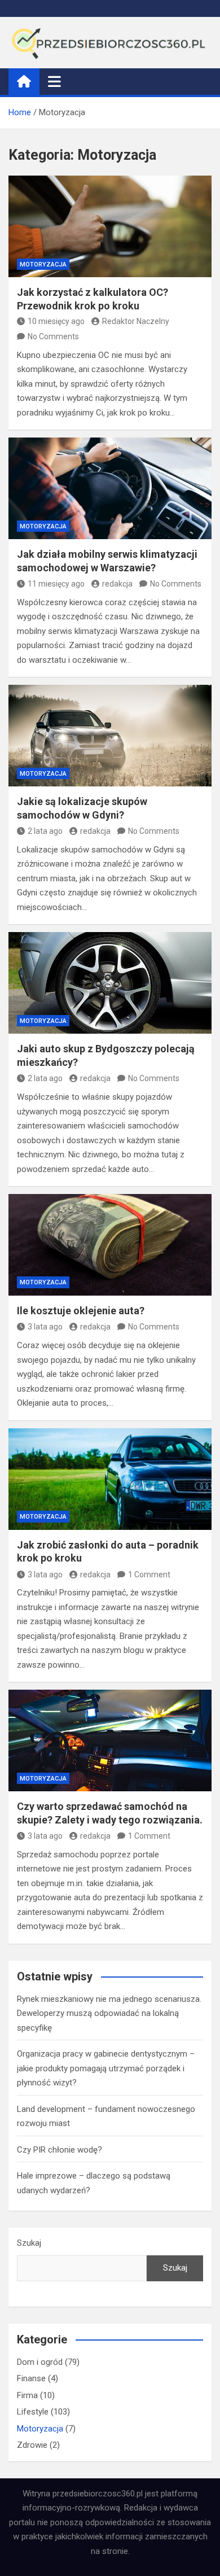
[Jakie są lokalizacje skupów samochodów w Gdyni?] (110, 736)
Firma (27, 2395)
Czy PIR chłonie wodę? (60, 2150)
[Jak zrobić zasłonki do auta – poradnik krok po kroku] (110, 1479)
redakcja (117, 584)
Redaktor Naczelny (136, 321)
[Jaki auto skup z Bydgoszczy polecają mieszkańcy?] (110, 983)
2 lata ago (45, 831)
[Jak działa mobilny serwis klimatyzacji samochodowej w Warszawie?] (110, 488)
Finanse (31, 2378)
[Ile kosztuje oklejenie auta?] (110, 1245)
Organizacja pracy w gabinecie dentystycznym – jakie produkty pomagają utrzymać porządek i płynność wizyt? (106, 2068)
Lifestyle (33, 2412)
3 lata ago (45, 1327)
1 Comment (149, 1575)
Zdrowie (32, 2445)
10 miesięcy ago (56, 321)
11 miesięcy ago (56, 584)
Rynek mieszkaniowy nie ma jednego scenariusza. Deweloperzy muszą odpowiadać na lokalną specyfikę (109, 2013)
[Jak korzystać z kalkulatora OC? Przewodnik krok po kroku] (110, 226)
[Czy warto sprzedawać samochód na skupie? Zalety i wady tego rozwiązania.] (110, 1740)
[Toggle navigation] (54, 81)
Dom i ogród (40, 2362)
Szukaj (29, 2243)
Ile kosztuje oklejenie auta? (81, 1311)
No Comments (53, 336)
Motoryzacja (43, 264)
